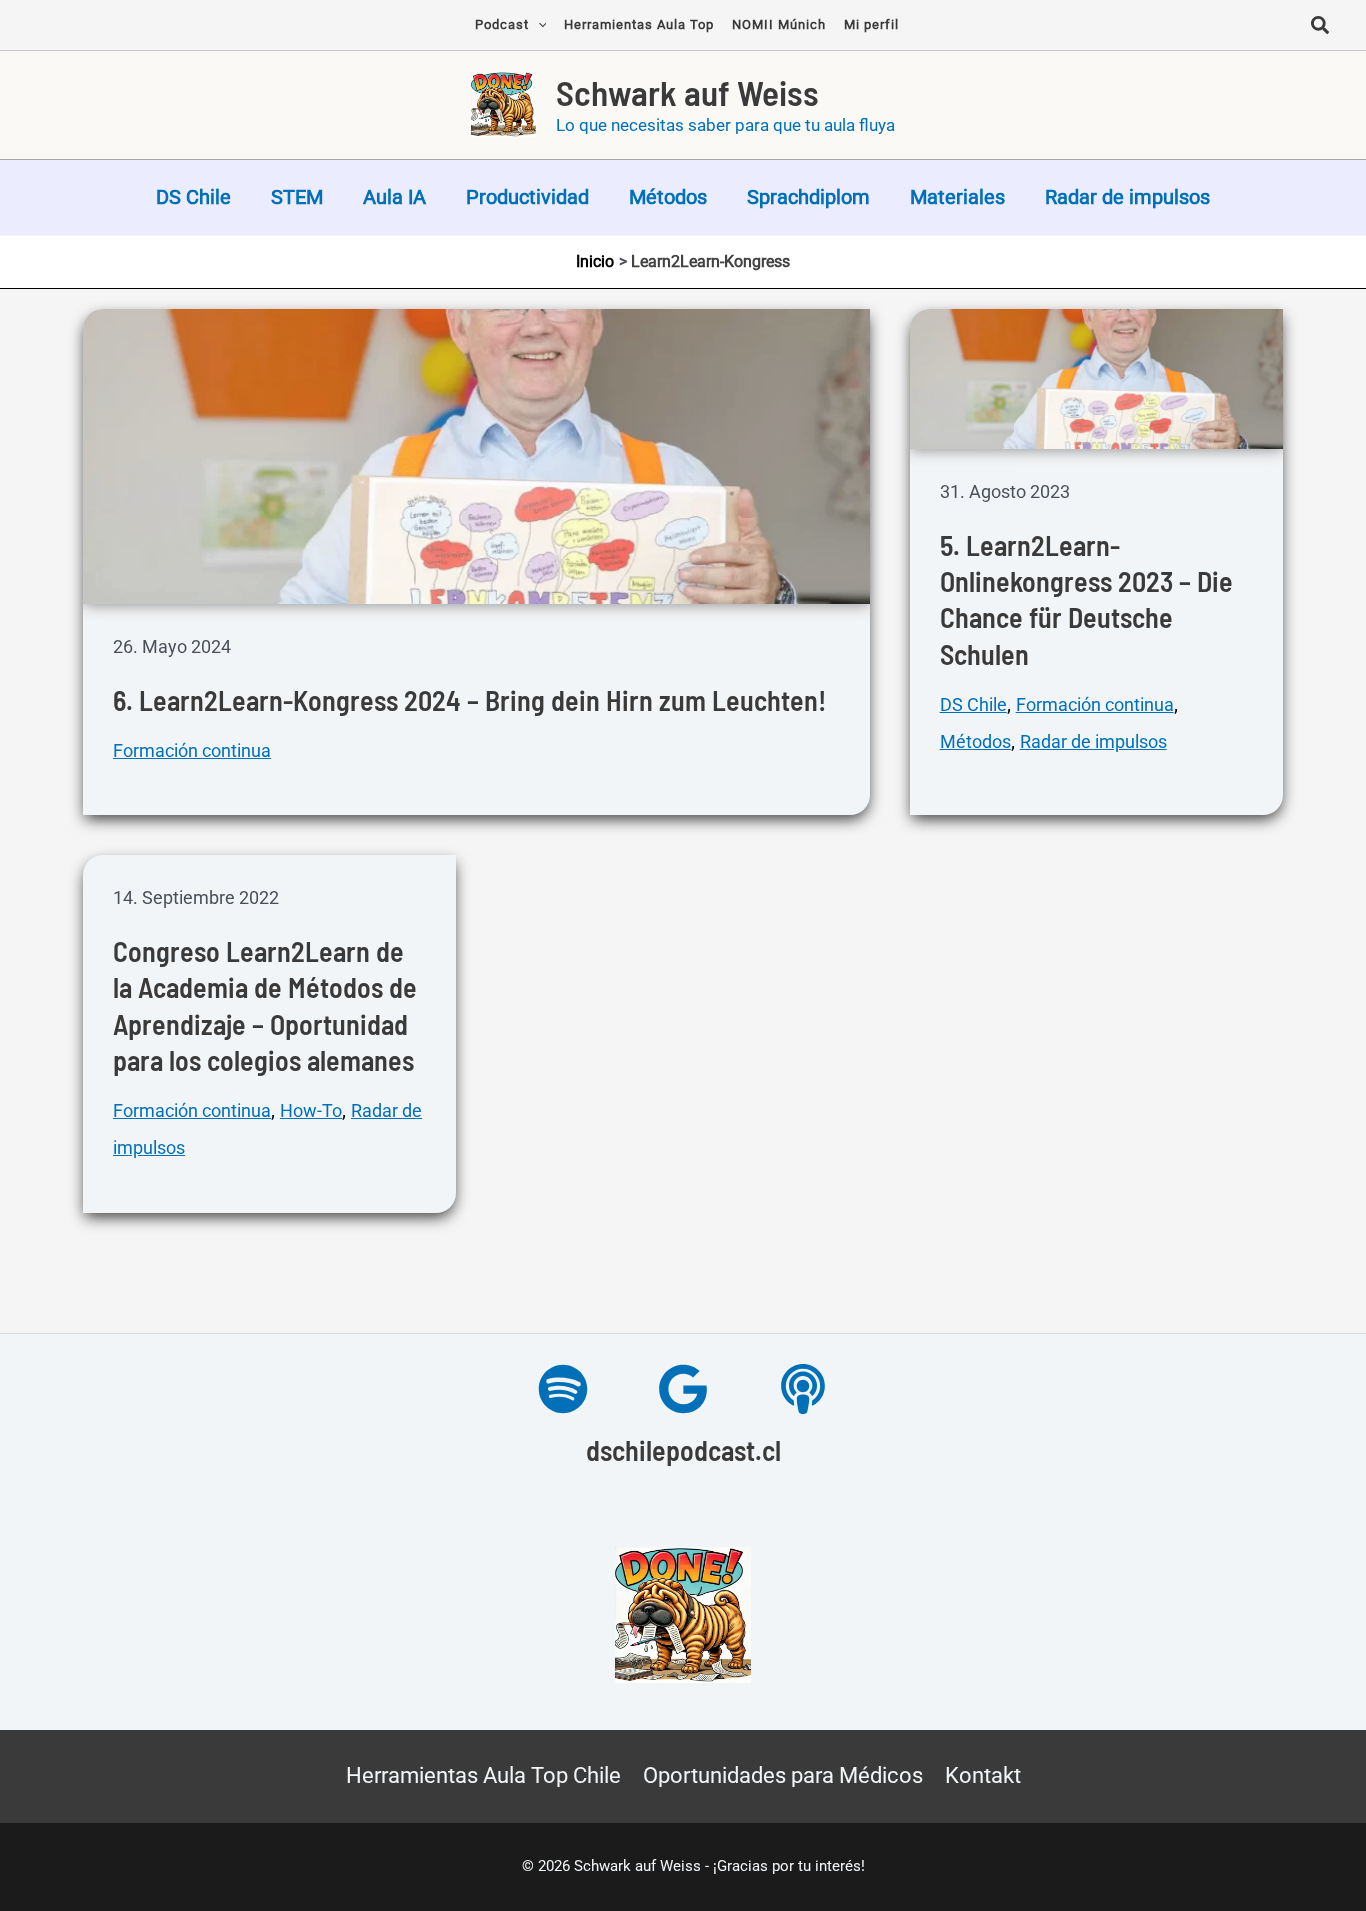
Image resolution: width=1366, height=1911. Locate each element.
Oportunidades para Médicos (783, 1775)
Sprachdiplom (808, 197)
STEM (297, 197)
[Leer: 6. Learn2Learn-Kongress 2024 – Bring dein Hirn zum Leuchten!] (476, 455)
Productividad (527, 197)
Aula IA (394, 197)
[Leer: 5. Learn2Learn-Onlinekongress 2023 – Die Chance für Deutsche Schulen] (1096, 377)
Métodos (668, 197)
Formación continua (192, 750)
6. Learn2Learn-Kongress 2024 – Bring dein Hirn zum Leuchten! (469, 700)
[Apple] (803, 1389)
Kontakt (983, 1775)
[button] (1321, 28)
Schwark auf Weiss (687, 92)
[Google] (683, 1389)
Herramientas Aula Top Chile (483, 1775)
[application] (538, 25)
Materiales (957, 197)
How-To (311, 1110)
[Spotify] (563, 1389)
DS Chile (193, 197)
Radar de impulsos (1127, 197)
